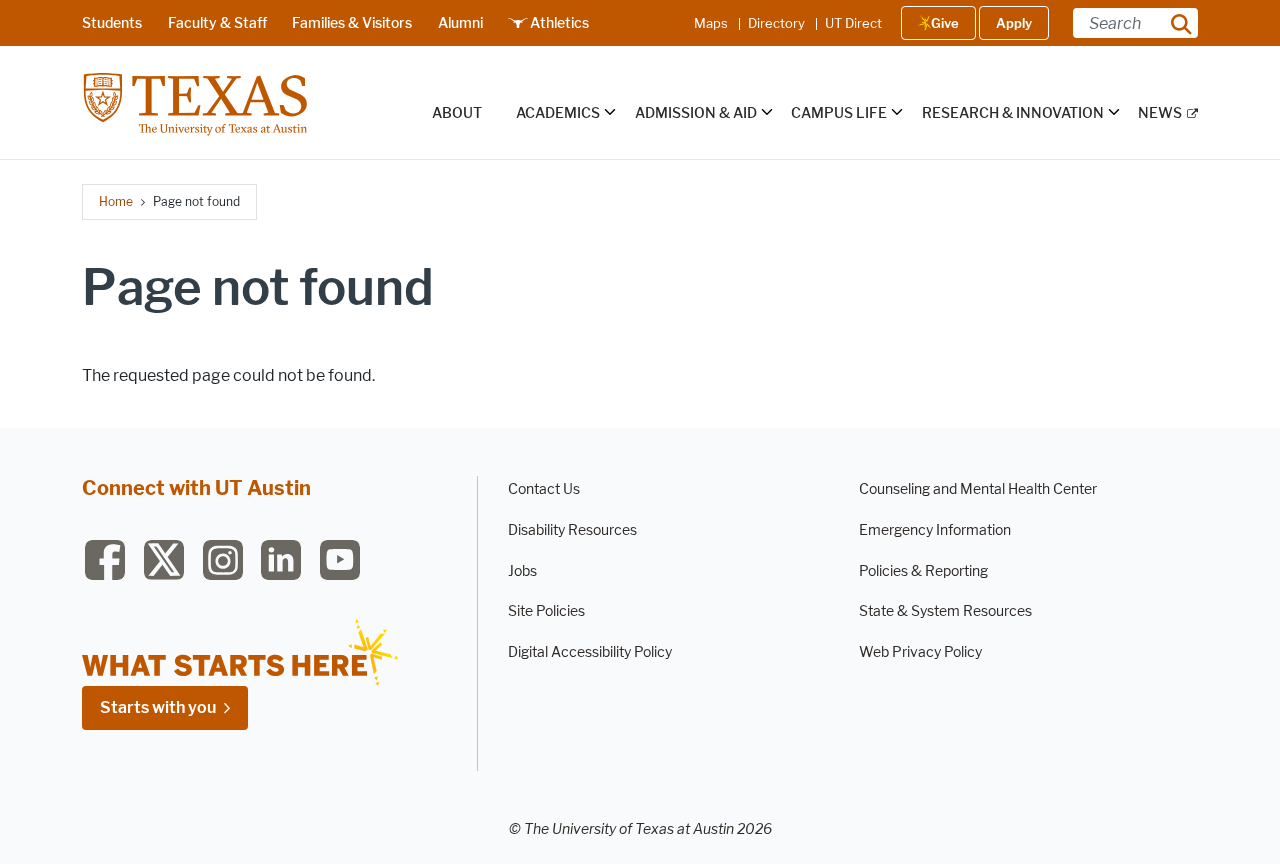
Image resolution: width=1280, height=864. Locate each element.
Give (945, 23)
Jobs (522, 571)
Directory (776, 23)
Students (112, 23)
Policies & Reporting (923, 571)
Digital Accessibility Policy (590, 652)
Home (116, 201)
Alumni (460, 23)
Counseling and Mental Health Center (978, 489)
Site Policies (546, 611)
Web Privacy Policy (920, 652)
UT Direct (853, 23)
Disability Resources (572, 530)
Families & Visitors (352, 23)
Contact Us (544, 489)
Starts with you (158, 707)
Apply (1014, 23)
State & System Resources (945, 611)
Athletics (559, 23)
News (1160, 113)
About (457, 113)
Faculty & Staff (217, 23)
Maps (711, 23)
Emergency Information (935, 530)
